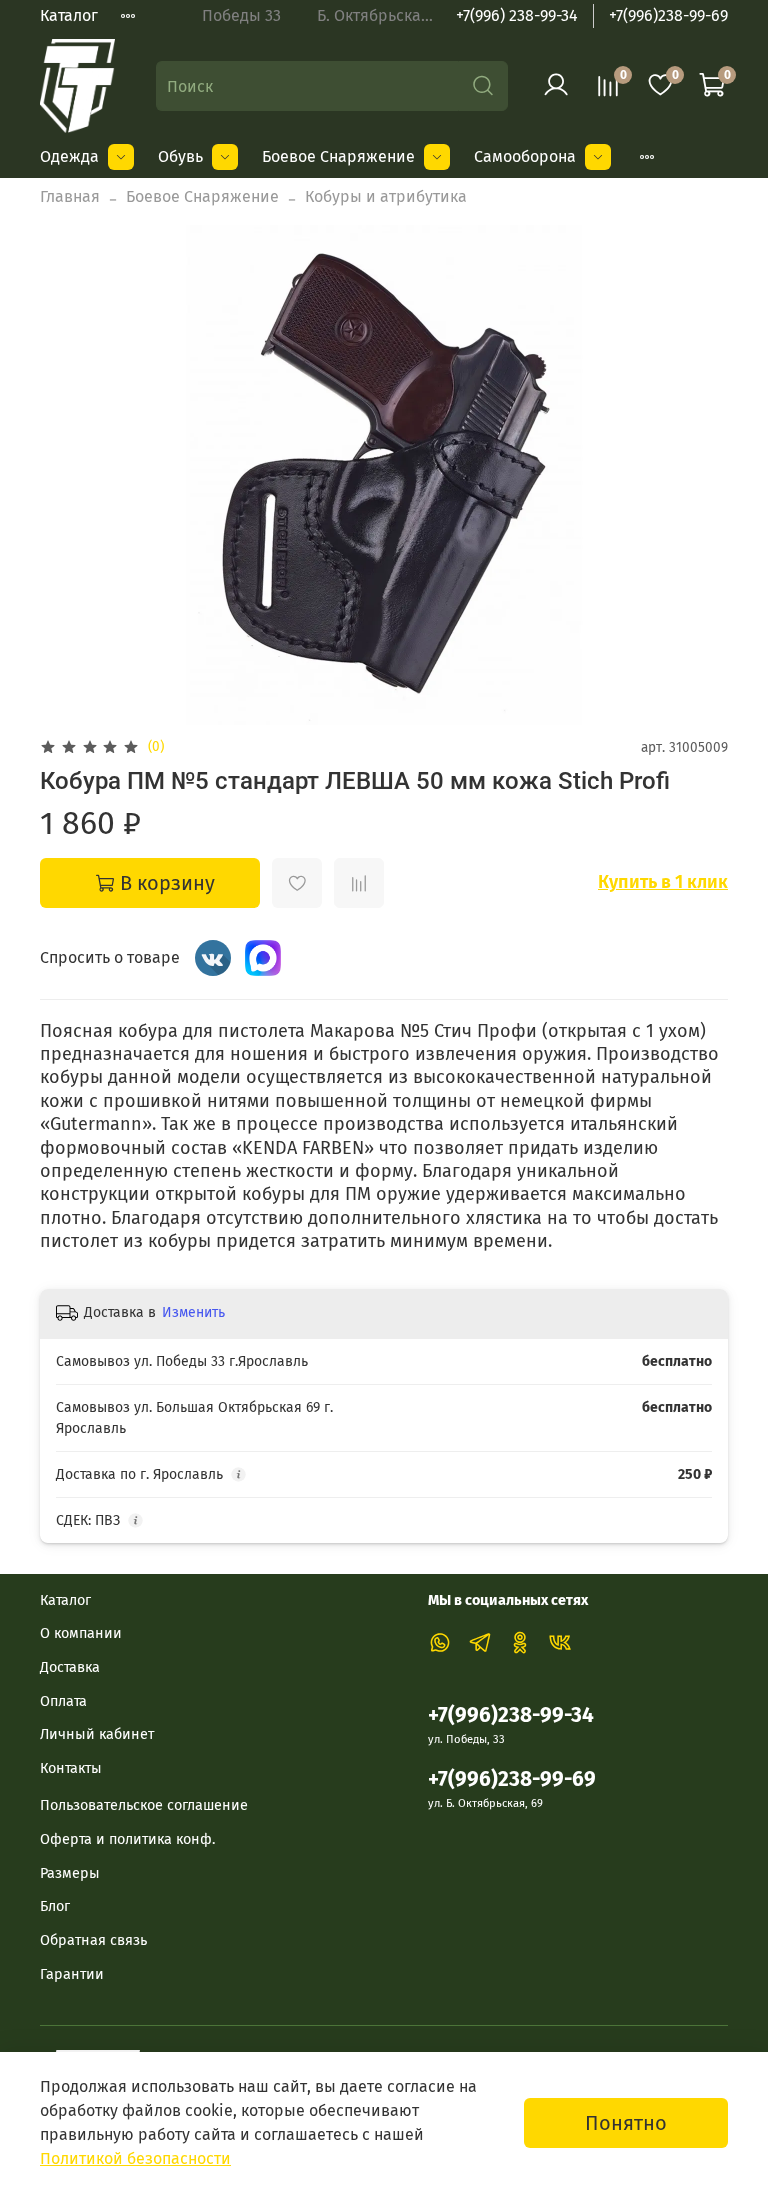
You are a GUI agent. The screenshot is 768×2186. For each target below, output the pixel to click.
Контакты (71, 1768)
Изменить (193, 1312)
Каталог (69, 15)
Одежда (69, 156)
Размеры (70, 1873)
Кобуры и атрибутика (386, 196)
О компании (81, 1633)
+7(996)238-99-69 (668, 15)
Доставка (70, 1667)
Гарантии (72, 1974)
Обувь (180, 156)
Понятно (626, 2123)
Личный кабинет (97, 1734)
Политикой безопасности (135, 2158)
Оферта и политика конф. (127, 1839)
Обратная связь (93, 1940)
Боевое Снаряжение (338, 156)
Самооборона (525, 156)
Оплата (63, 1701)
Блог (55, 1906)
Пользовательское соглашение (144, 1805)
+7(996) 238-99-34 (517, 15)
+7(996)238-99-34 (511, 1715)
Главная (70, 196)
